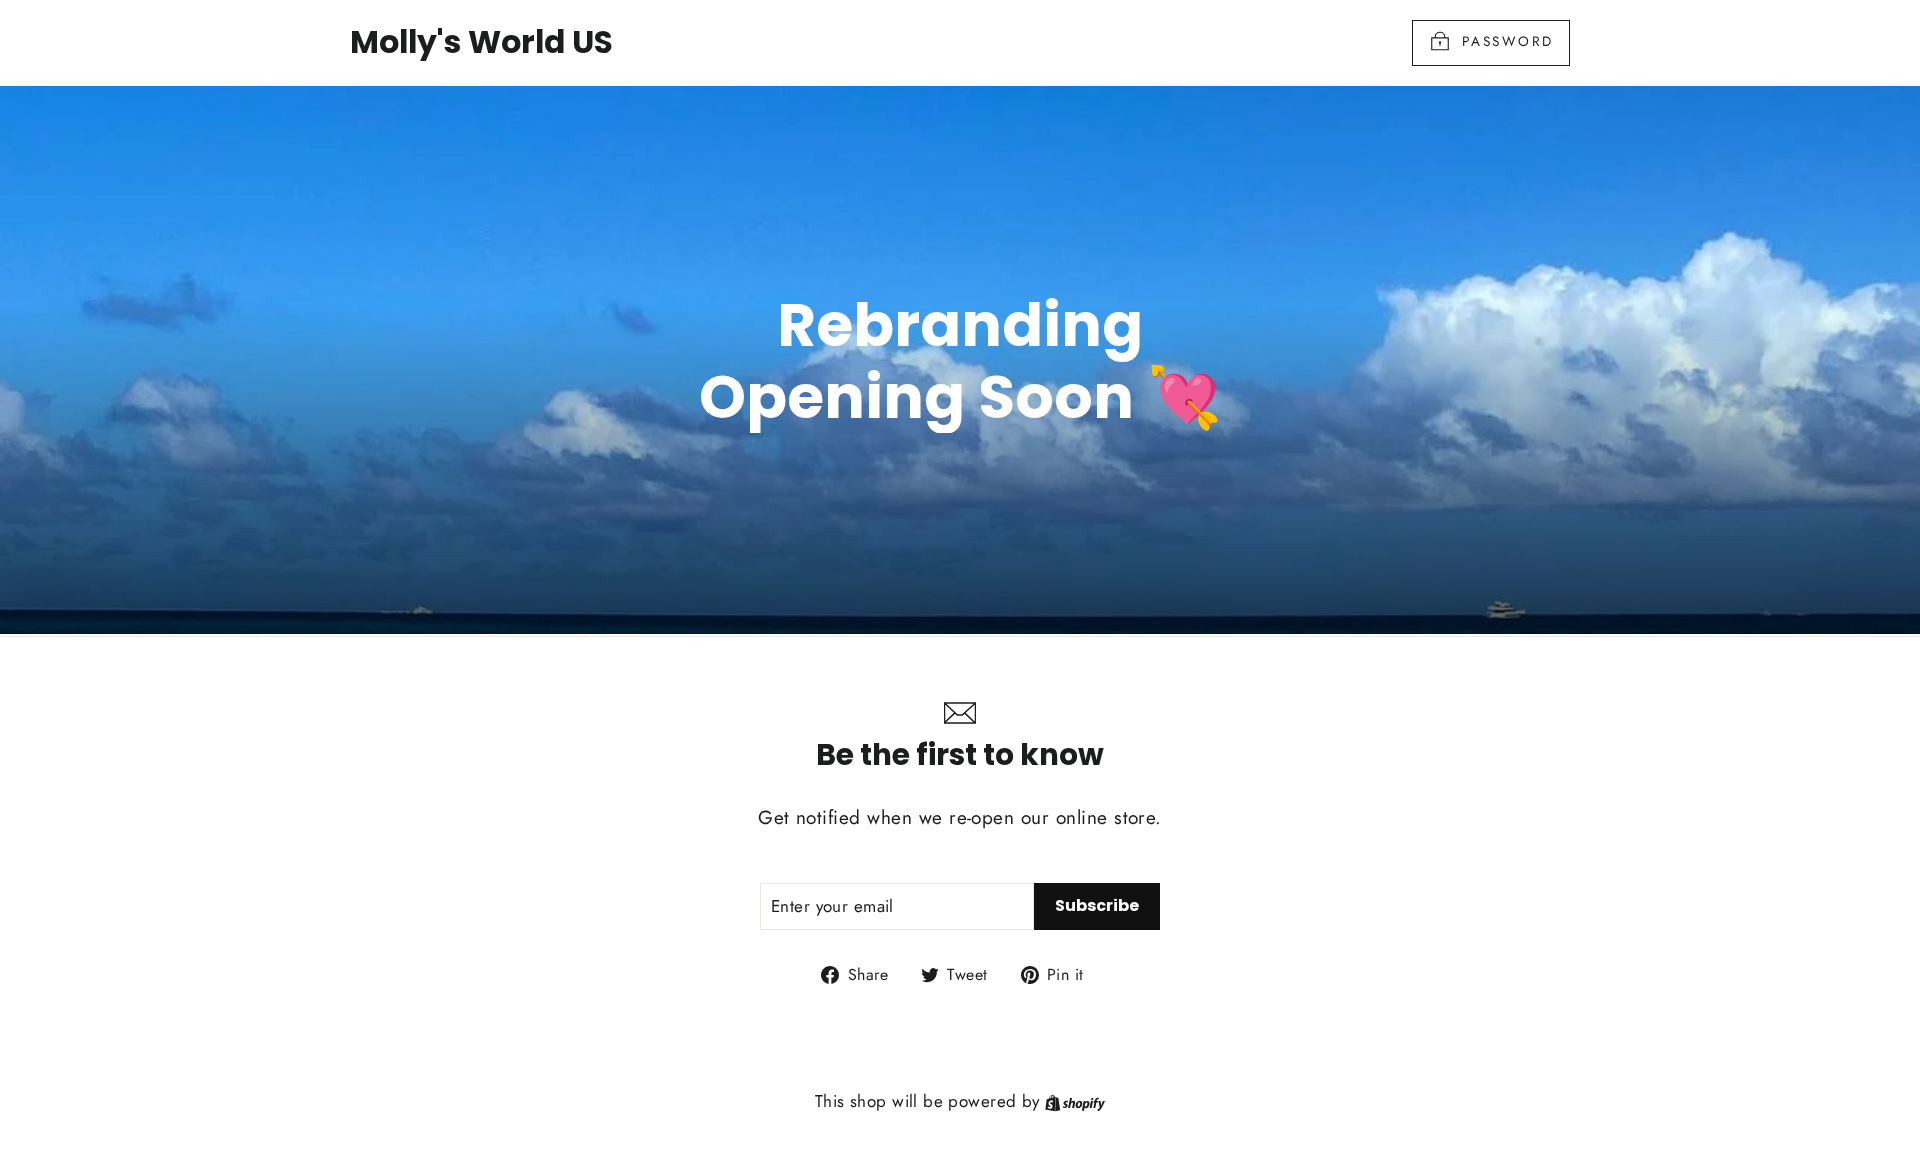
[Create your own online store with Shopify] (1075, 1101)
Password (1508, 41)
